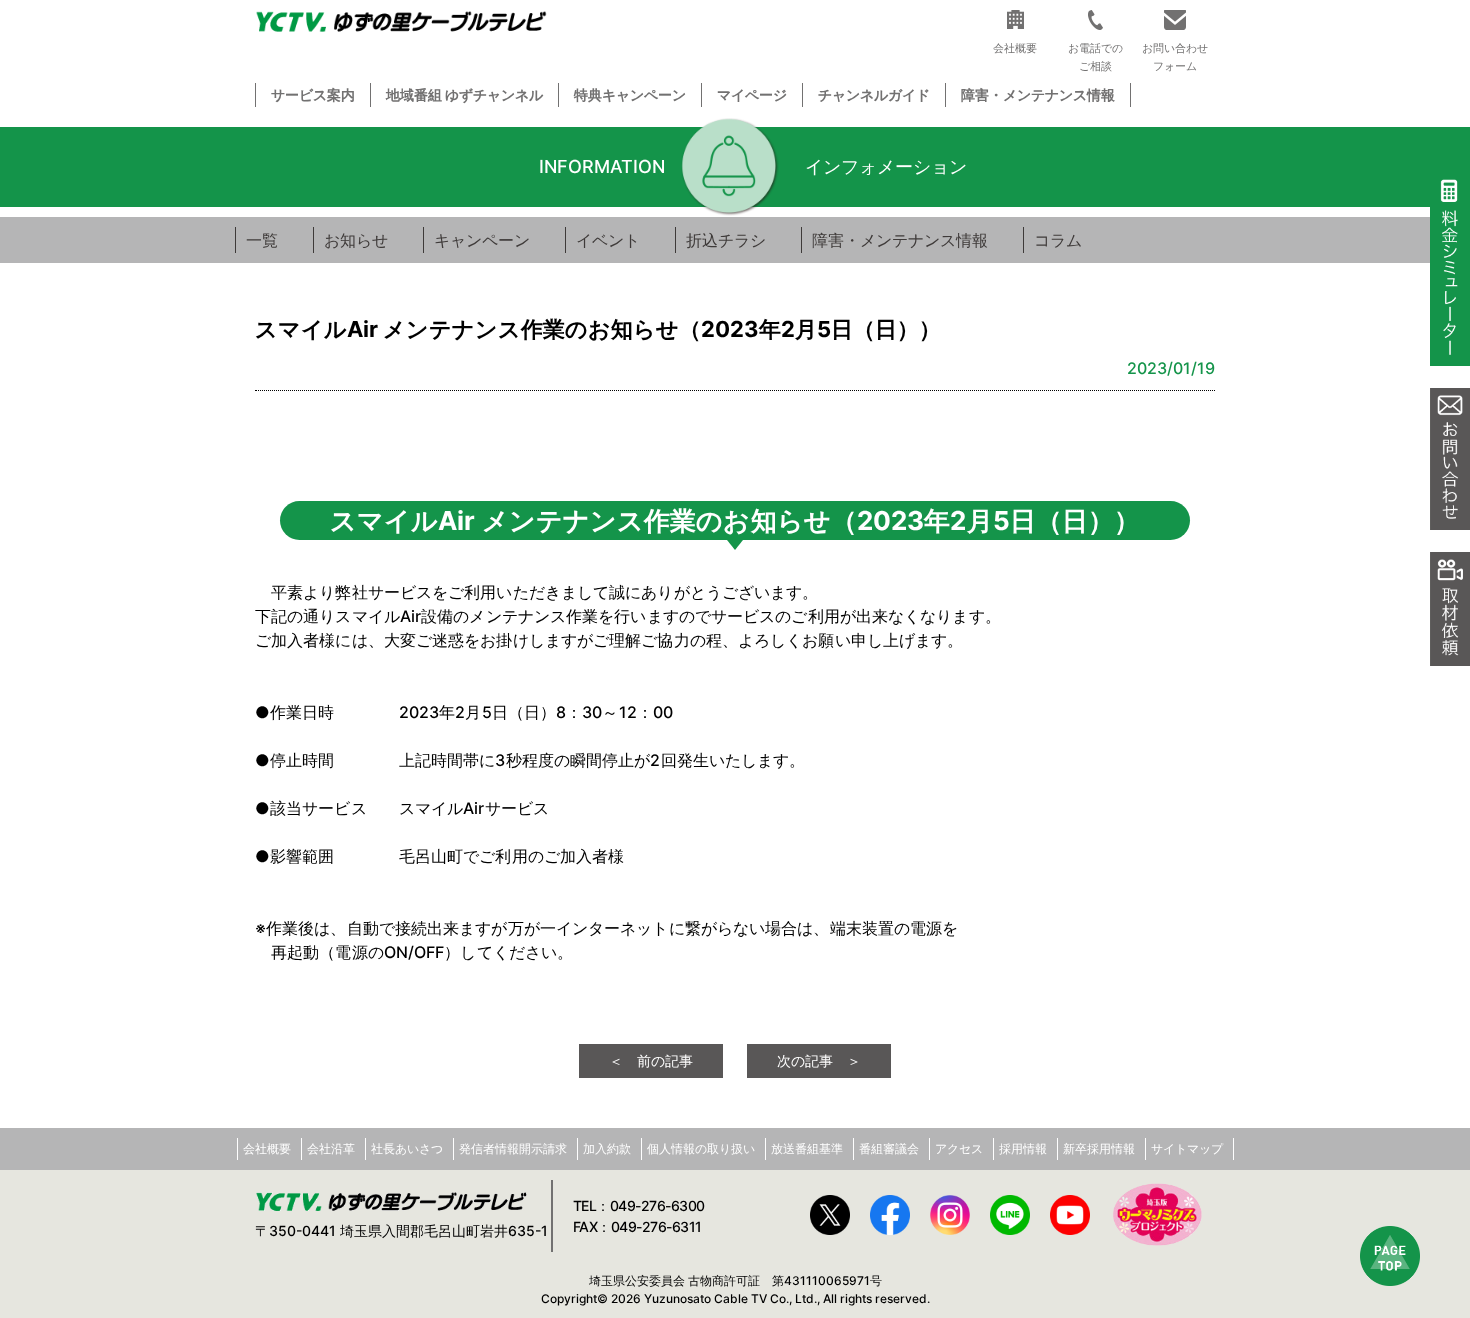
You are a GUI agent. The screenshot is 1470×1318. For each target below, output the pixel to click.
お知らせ (356, 240)
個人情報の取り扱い (701, 1148)
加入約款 (607, 1148)
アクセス (959, 1148)
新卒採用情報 (1099, 1148)
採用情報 (1023, 1148)
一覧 (262, 240)
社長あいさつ (407, 1148)
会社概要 (267, 1148)
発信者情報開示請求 (513, 1148)
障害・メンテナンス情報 (1038, 94)
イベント (608, 240)
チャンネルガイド (874, 94)
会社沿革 (331, 1148)
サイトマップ (1187, 1148)
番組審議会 (889, 1148)
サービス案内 (313, 94)
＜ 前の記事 (651, 1060)
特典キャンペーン (630, 94)
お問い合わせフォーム (1175, 56)
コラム (1058, 240)
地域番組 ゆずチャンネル (464, 94)
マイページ (752, 94)
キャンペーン (482, 240)
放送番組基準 (807, 1148)
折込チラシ (726, 240)
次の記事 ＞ (819, 1060)
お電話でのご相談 (1095, 56)
